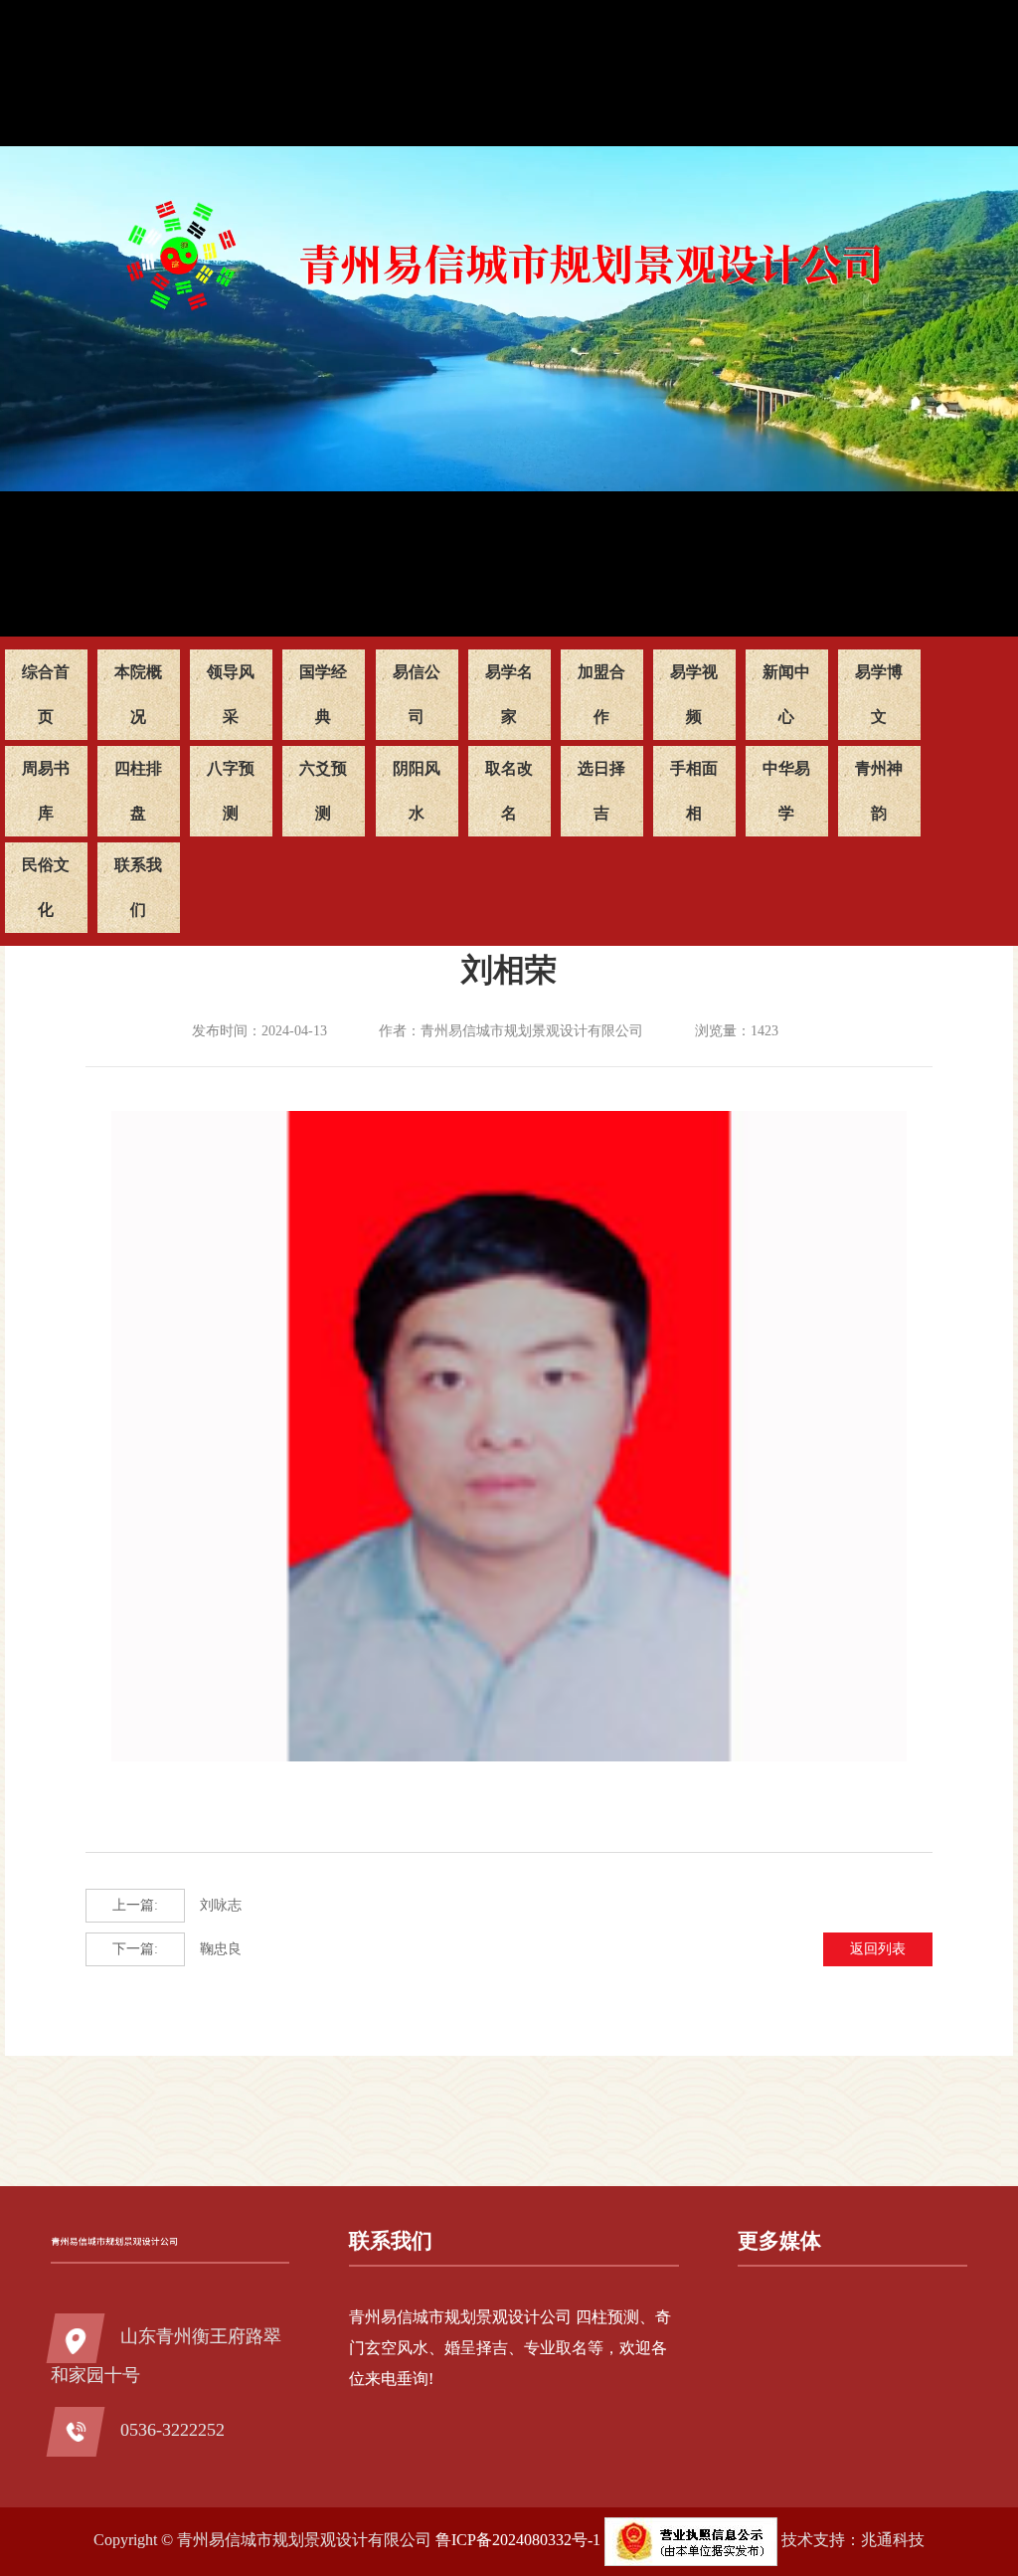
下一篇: (135, 1949)
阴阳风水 (417, 791)
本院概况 (138, 694)
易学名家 (509, 694)
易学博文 (879, 694)
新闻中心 (786, 694)
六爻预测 (323, 791)
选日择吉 (601, 791)
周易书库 (46, 791)
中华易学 (786, 791)
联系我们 (138, 887)
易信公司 (417, 694)
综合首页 (46, 694)
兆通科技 (893, 2540)
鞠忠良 (177, 1949)
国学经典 (323, 694)
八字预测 (231, 791)
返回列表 (878, 1949)
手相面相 (694, 791)
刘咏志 (177, 1905)
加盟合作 (601, 694)
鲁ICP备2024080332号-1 (518, 2540)
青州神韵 (879, 791)
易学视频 (694, 694)
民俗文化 (46, 887)
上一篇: (135, 1905)
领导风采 (231, 694)
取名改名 (509, 791)
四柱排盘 (138, 791)
